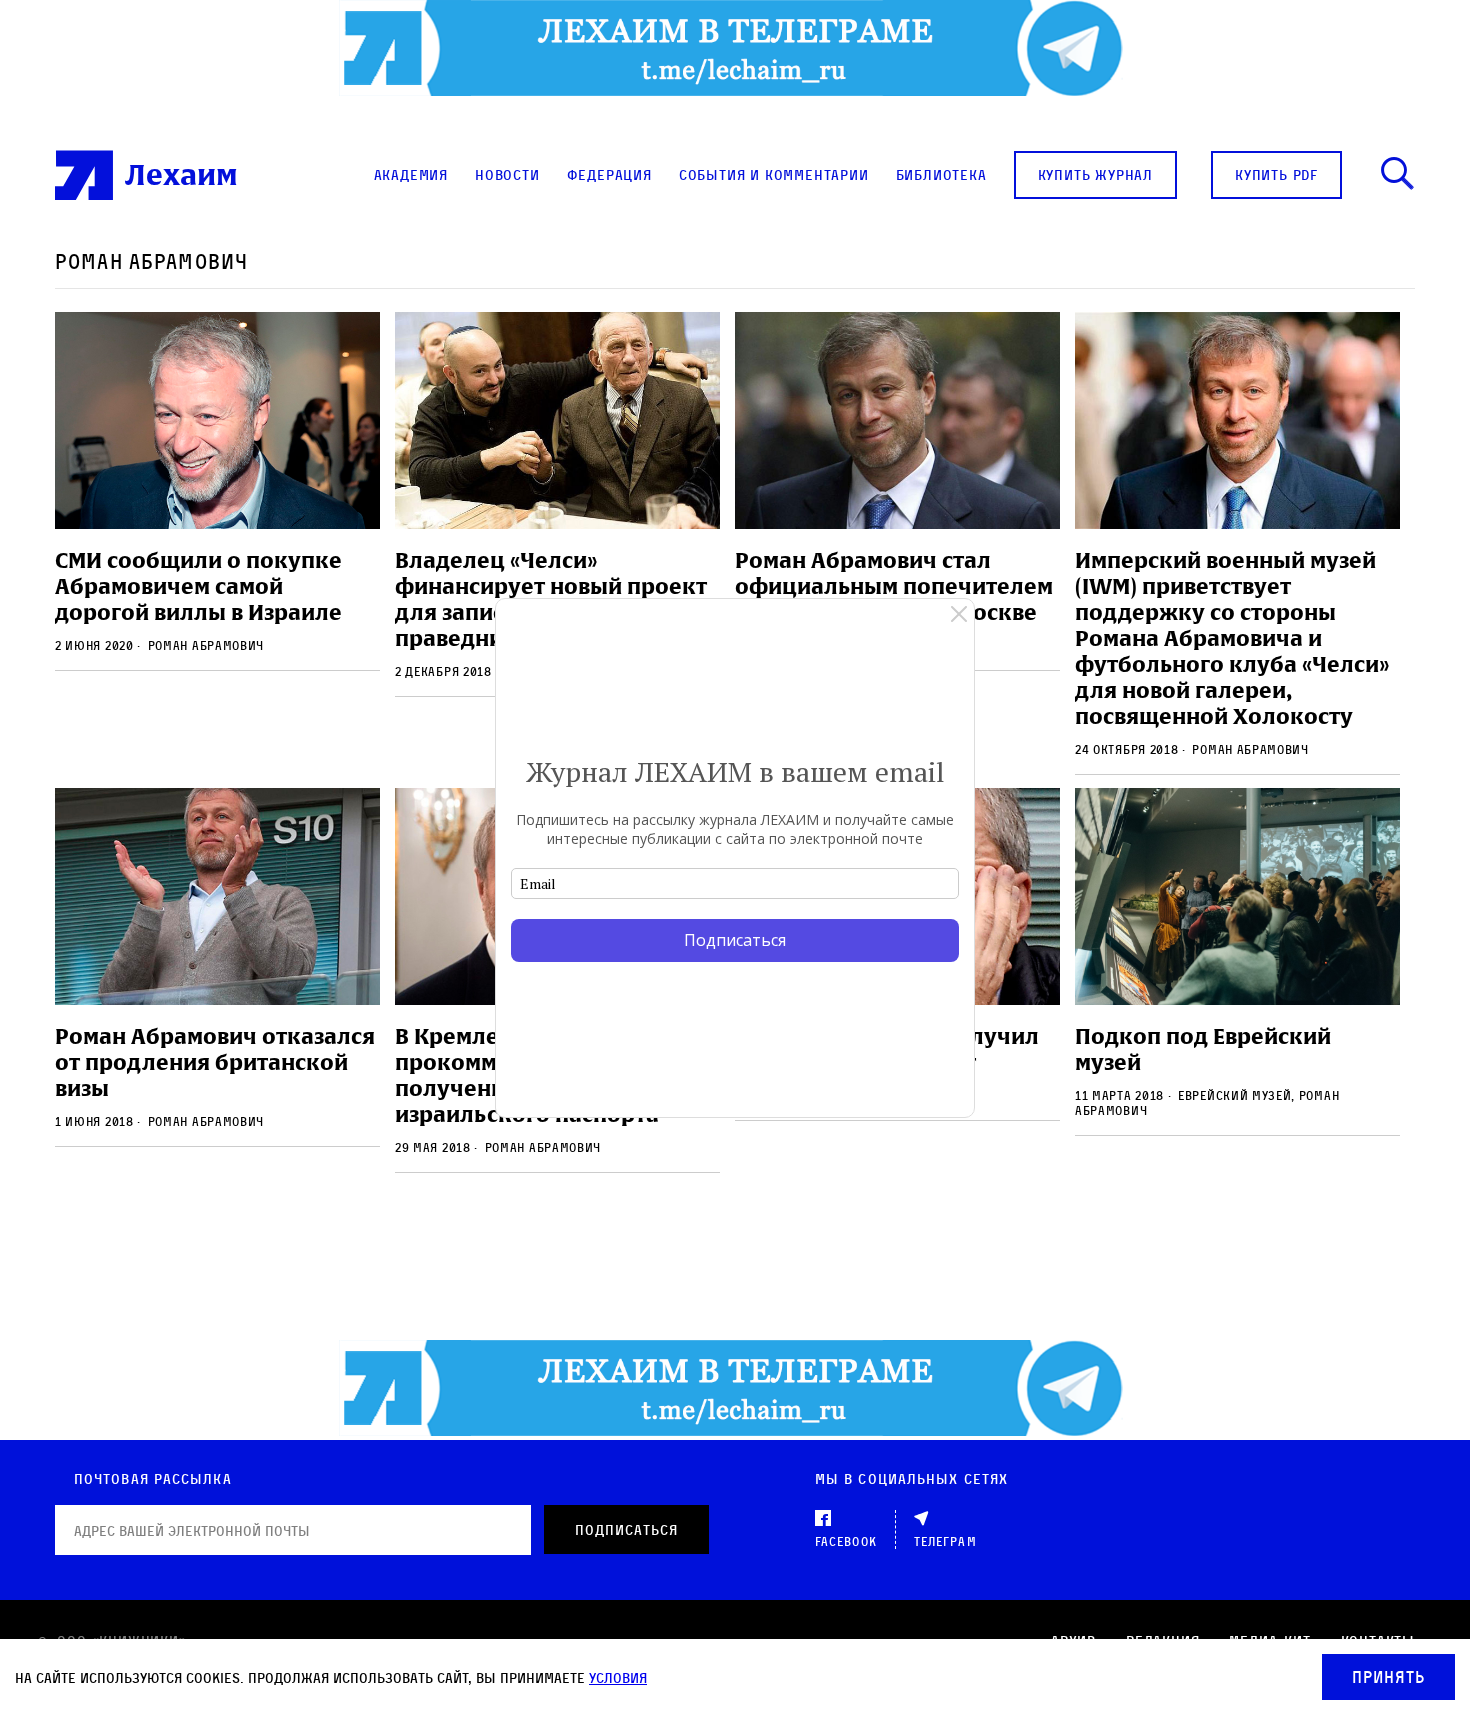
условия (618, 1677)
